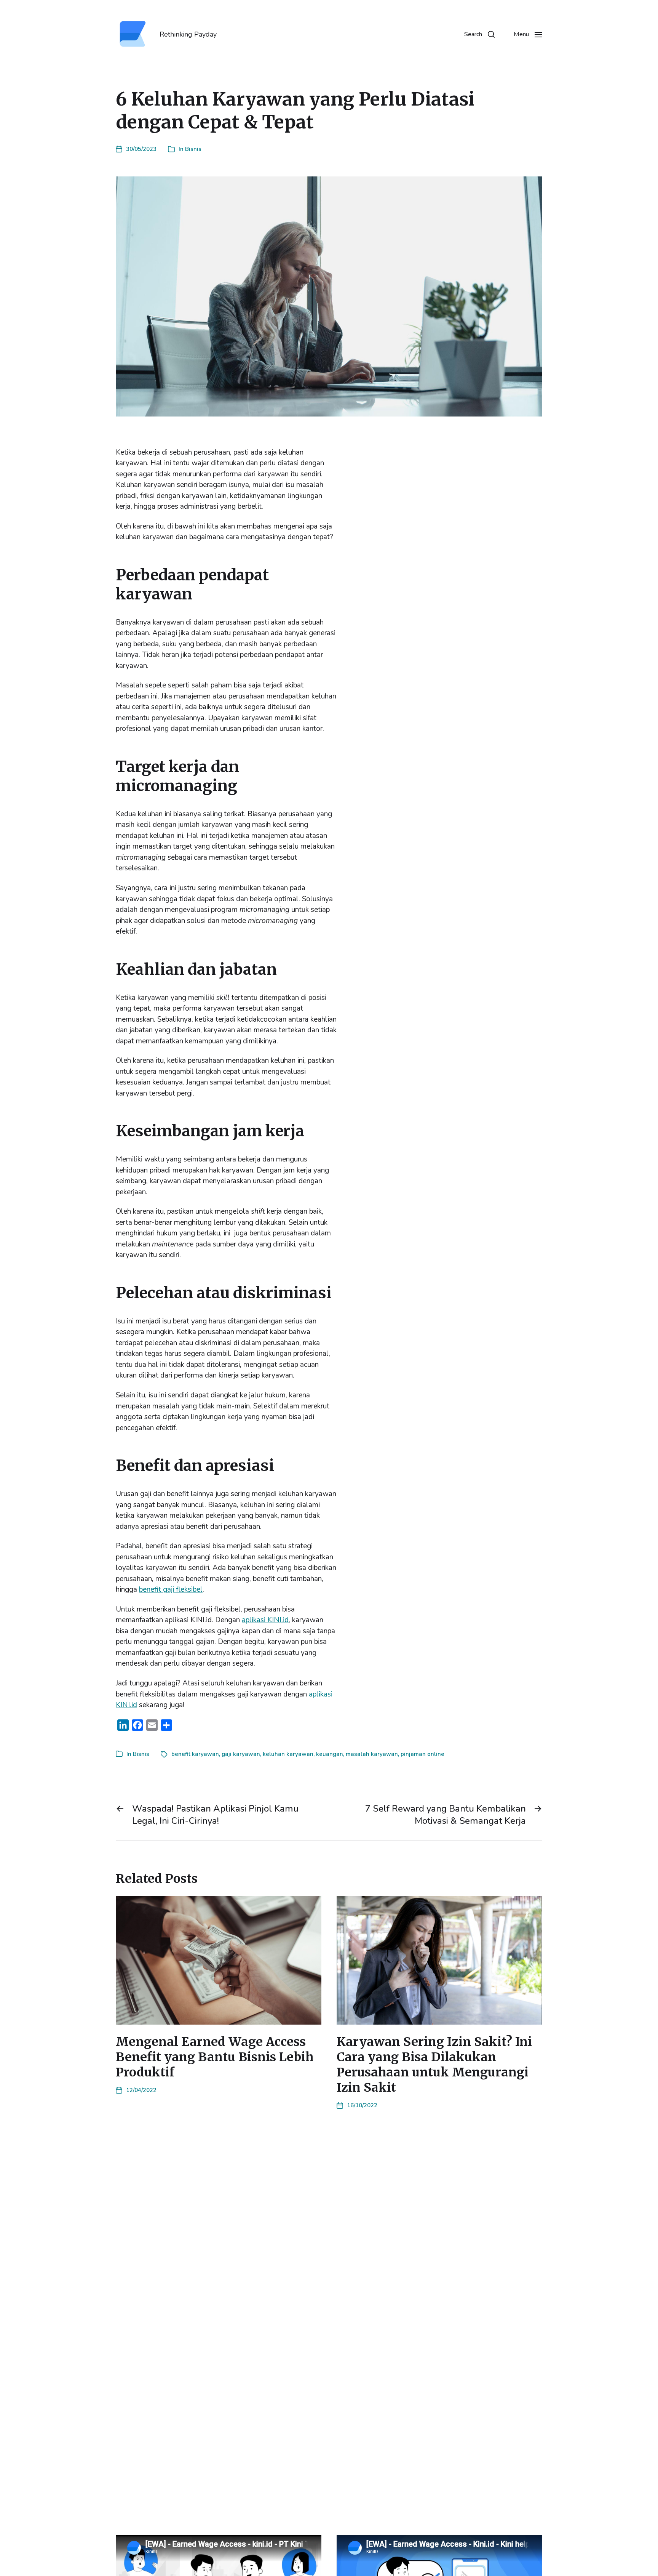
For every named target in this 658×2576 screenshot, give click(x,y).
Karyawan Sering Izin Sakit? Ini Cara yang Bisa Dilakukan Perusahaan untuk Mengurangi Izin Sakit (434, 2065)
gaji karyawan (241, 1754)
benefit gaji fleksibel (171, 1589)
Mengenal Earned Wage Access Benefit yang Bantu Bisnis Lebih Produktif (215, 2057)
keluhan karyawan (288, 1754)
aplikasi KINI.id (265, 1620)
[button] (479, 34)
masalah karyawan (372, 1754)
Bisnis (193, 149)
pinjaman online (422, 1754)
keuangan (330, 1754)
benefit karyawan (195, 1754)
